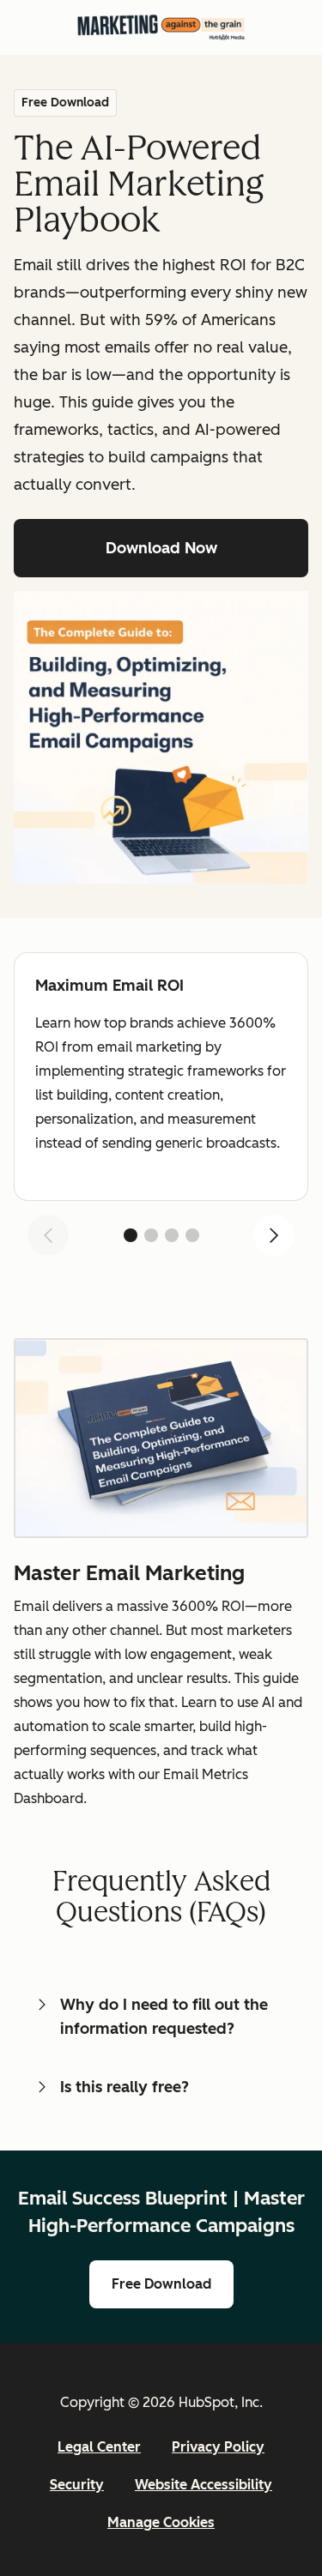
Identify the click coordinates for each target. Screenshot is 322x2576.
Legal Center (99, 2447)
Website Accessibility (204, 2485)
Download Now (161, 548)
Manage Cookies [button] (161, 2522)
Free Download (161, 2284)
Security (77, 2485)
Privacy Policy (218, 2447)
